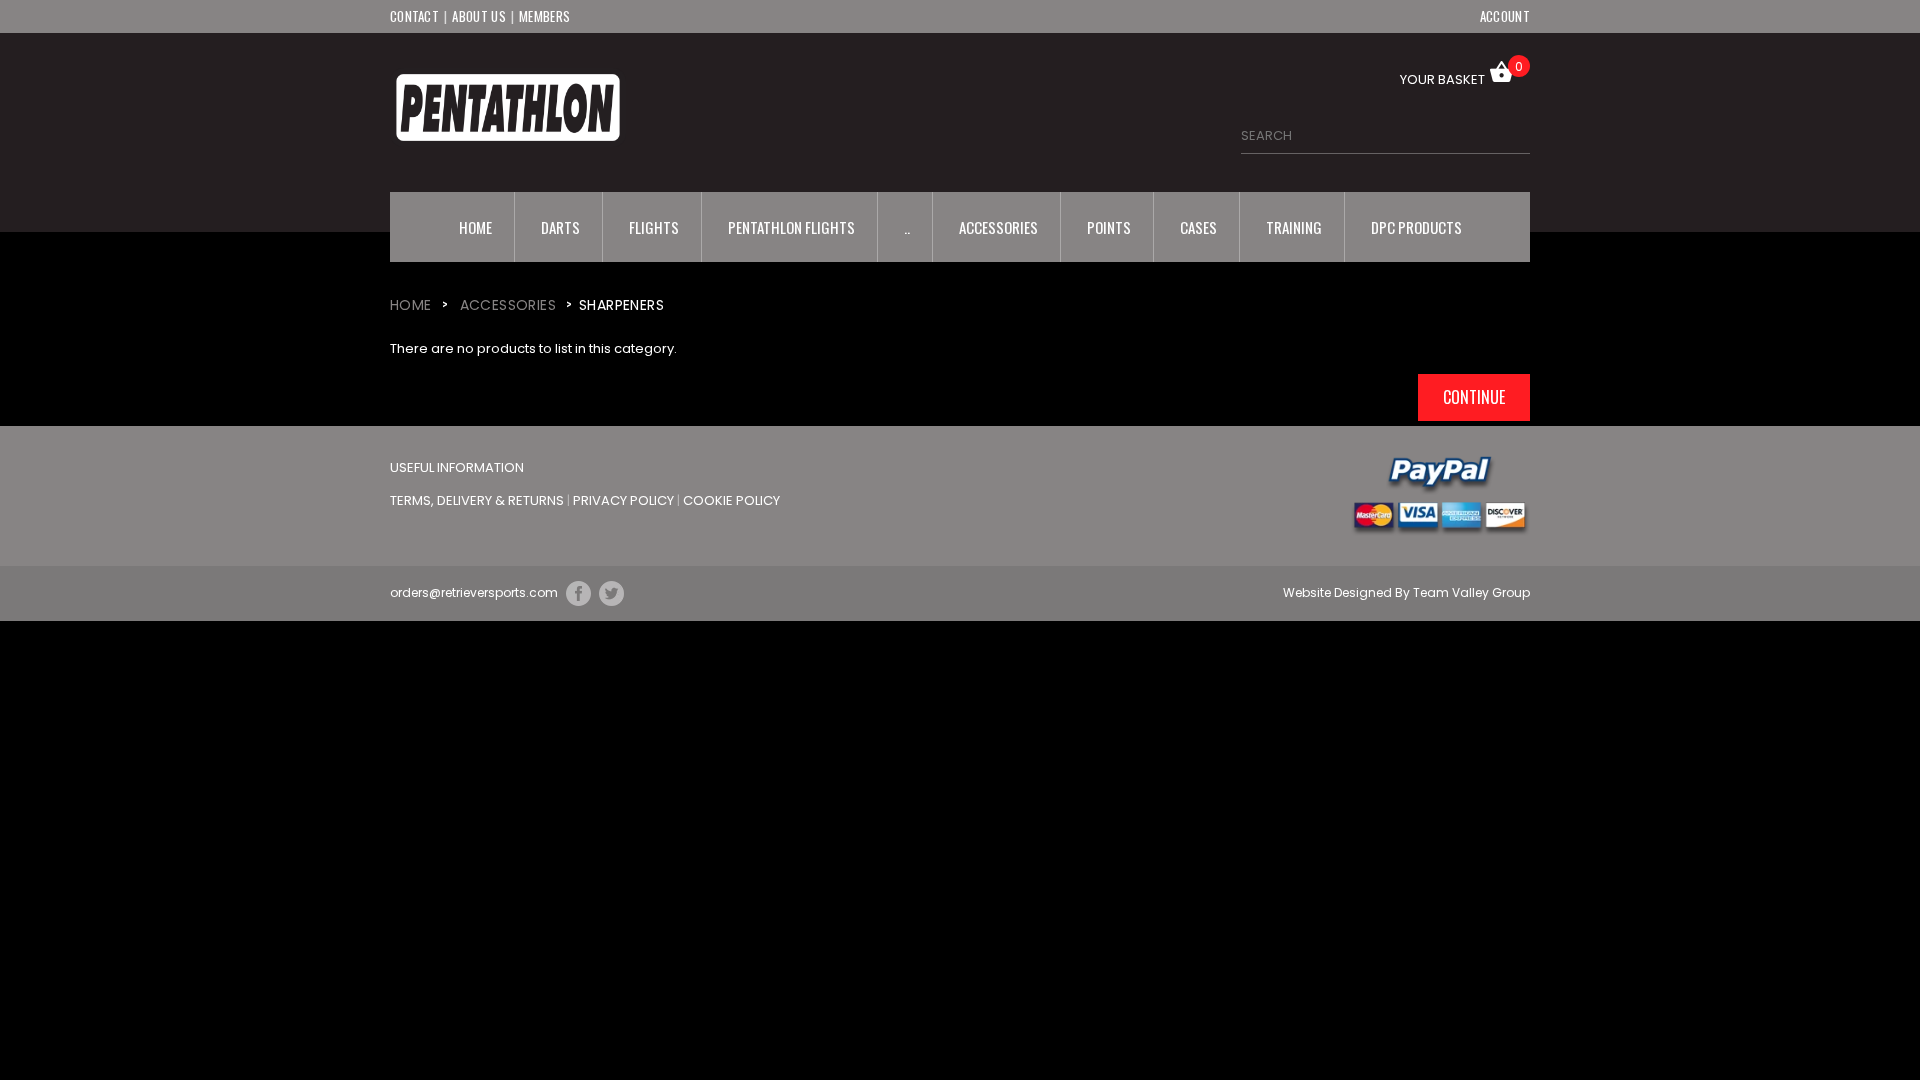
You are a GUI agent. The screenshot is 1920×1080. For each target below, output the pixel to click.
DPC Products (1416, 227)
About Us (478, 16)
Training (1294, 227)
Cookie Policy (731, 500)
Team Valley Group (1471, 592)
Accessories (998, 227)
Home (475, 227)
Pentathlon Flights (791, 227)
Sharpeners (621, 305)
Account (1505, 16)
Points (1109, 227)
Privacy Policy (625, 500)
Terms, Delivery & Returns (478, 500)
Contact (414, 16)
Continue (1474, 397)
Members (544, 16)
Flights (654, 227)
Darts (560, 227)
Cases (1198, 227)
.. (907, 227)
